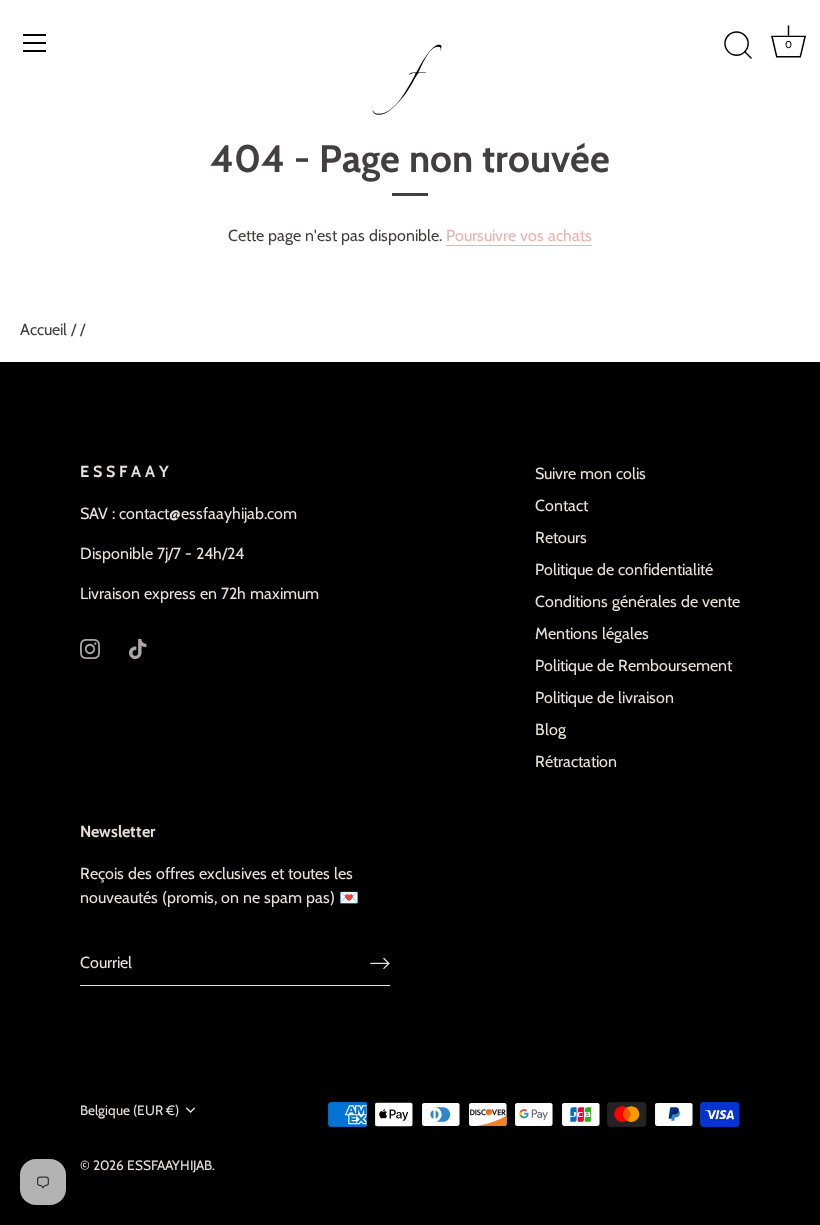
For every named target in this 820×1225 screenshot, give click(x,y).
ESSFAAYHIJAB (169, 1165)
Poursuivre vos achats (519, 235)
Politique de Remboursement (633, 665)
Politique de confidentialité (624, 569)
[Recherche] (738, 46)
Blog (550, 729)
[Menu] (35, 43)
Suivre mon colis (590, 473)
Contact (561, 505)
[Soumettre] (380, 963)
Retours (561, 537)
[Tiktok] (138, 647)
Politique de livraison (604, 697)
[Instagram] (90, 647)
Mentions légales (592, 633)
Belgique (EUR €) (129, 1110)
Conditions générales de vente (637, 601)
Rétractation (576, 761)
